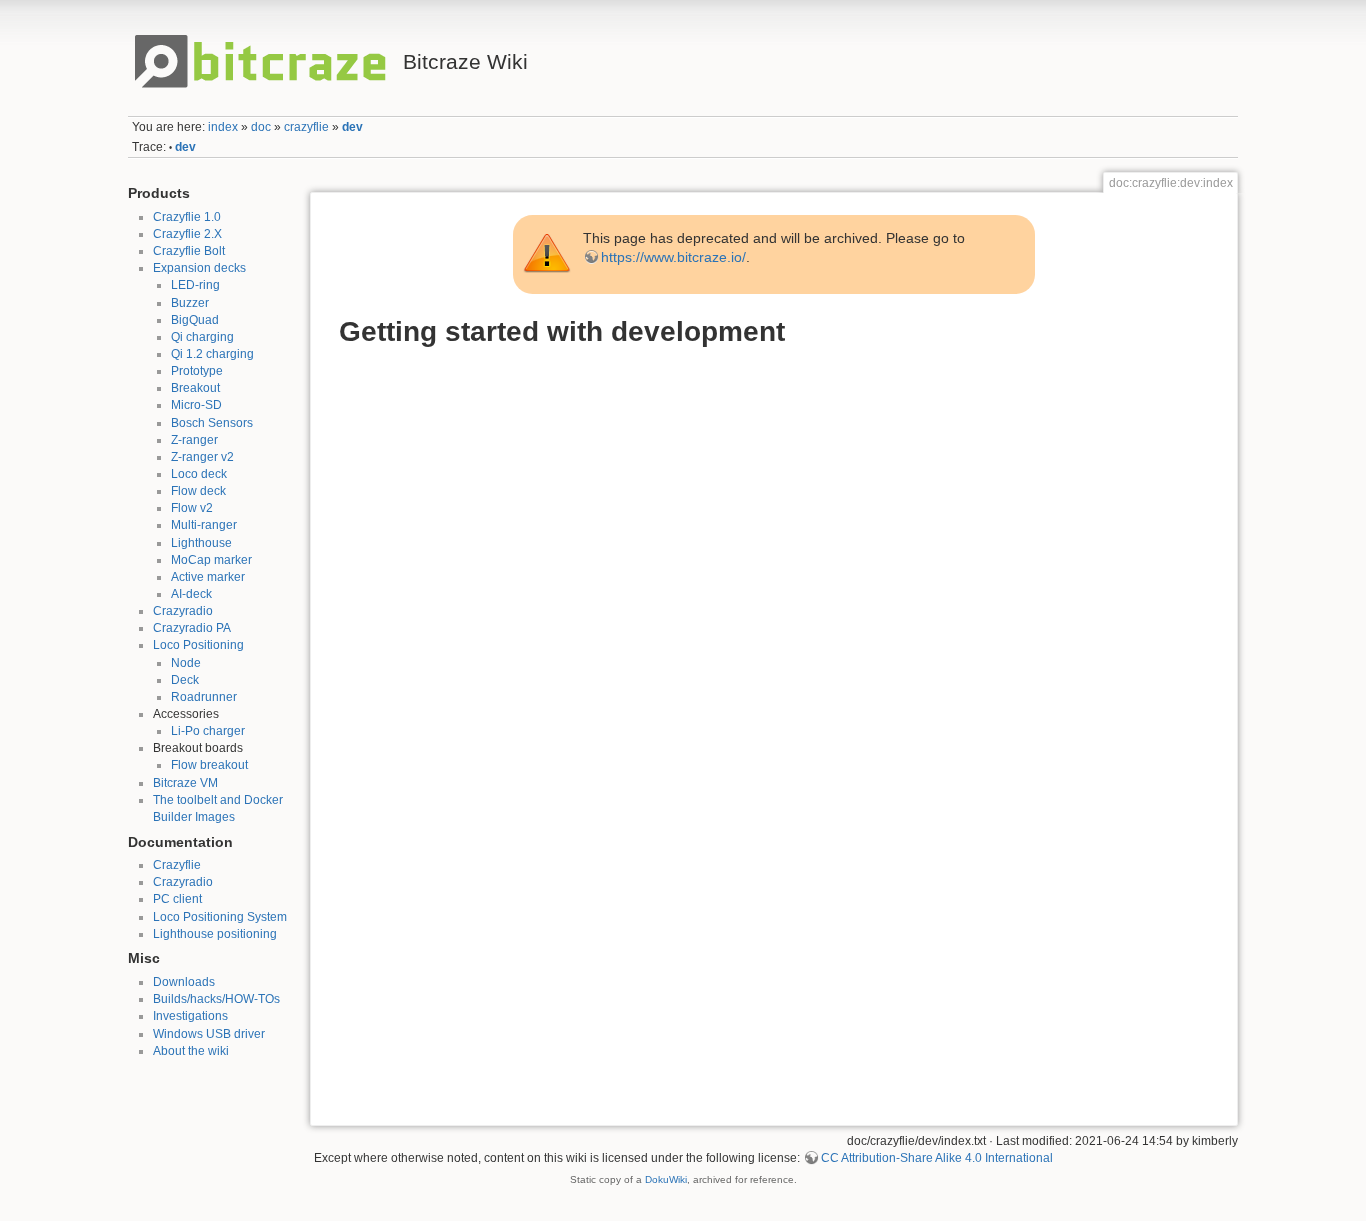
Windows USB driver (209, 1034)
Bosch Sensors (212, 423)
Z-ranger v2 (202, 457)
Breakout (195, 388)
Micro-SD (196, 405)
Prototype (197, 371)
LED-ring (195, 285)
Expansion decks (199, 268)
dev (352, 127)
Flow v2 (192, 508)
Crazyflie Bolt (189, 251)
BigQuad (195, 320)
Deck (185, 680)
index (223, 127)
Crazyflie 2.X (187, 234)
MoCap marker (211, 560)
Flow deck (198, 491)
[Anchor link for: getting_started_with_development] (799, 329)
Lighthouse (201, 543)
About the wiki (191, 1051)
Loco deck (199, 474)
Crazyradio (183, 611)
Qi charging (202, 337)
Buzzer (190, 303)
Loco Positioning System (220, 917)
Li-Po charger (208, 731)
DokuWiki (666, 1179)
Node (186, 663)
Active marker (208, 577)
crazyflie (306, 127)
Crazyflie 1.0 (187, 217)
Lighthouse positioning (215, 934)
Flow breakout (209, 765)
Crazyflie (177, 865)
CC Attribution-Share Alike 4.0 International (937, 1158)
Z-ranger (194, 440)
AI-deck (191, 594)
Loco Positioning (198, 645)
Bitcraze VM (185, 783)
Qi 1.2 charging (212, 354)
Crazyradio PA (192, 628)
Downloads (184, 982)
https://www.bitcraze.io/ (673, 257)
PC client (177, 899)
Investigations (190, 1016)
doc (261, 127)
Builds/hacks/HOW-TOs (216, 999)
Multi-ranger (204, 525)
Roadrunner (204, 697)
